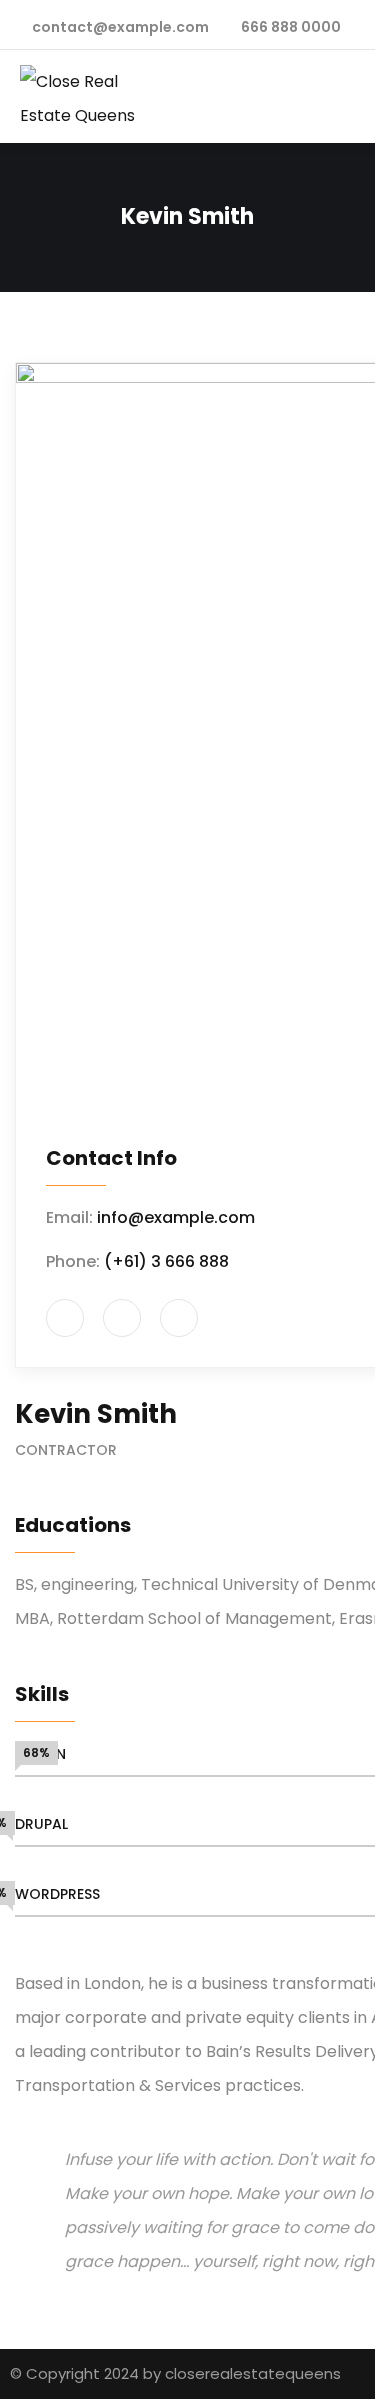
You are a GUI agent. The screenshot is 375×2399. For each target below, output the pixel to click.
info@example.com (176, 1217)
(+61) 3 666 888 (166, 1261)
